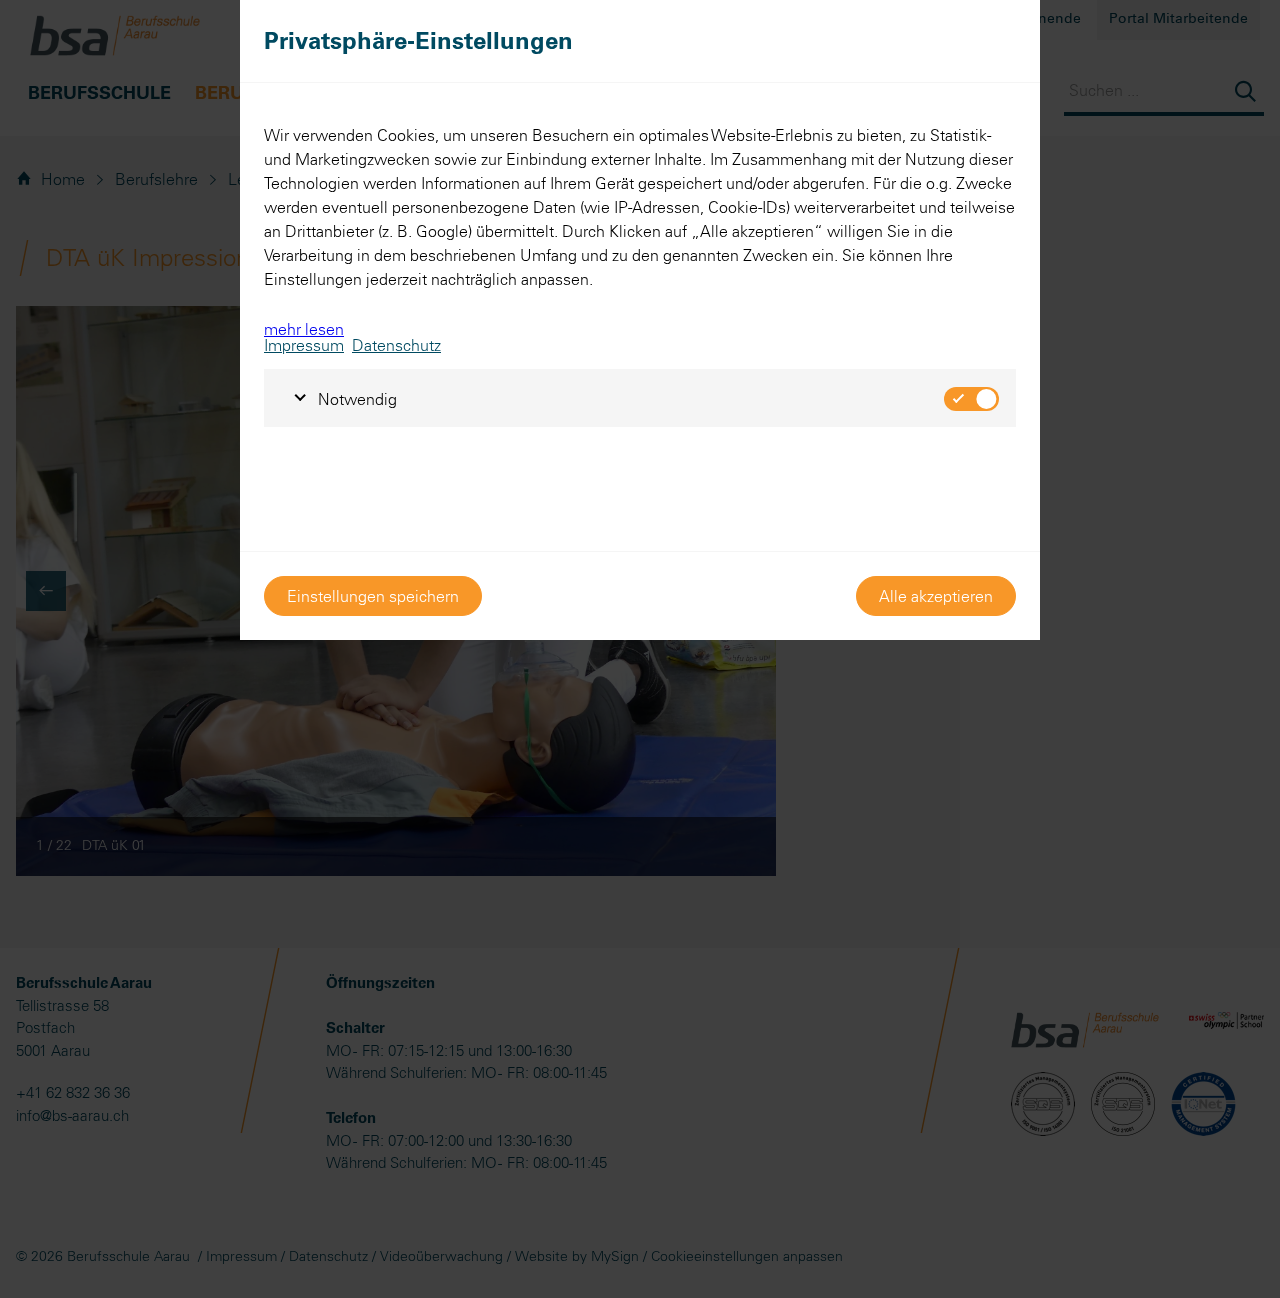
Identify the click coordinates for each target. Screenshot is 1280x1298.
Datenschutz (396, 345)
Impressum (304, 345)
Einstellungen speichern (373, 596)
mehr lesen (304, 329)
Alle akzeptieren (936, 596)
